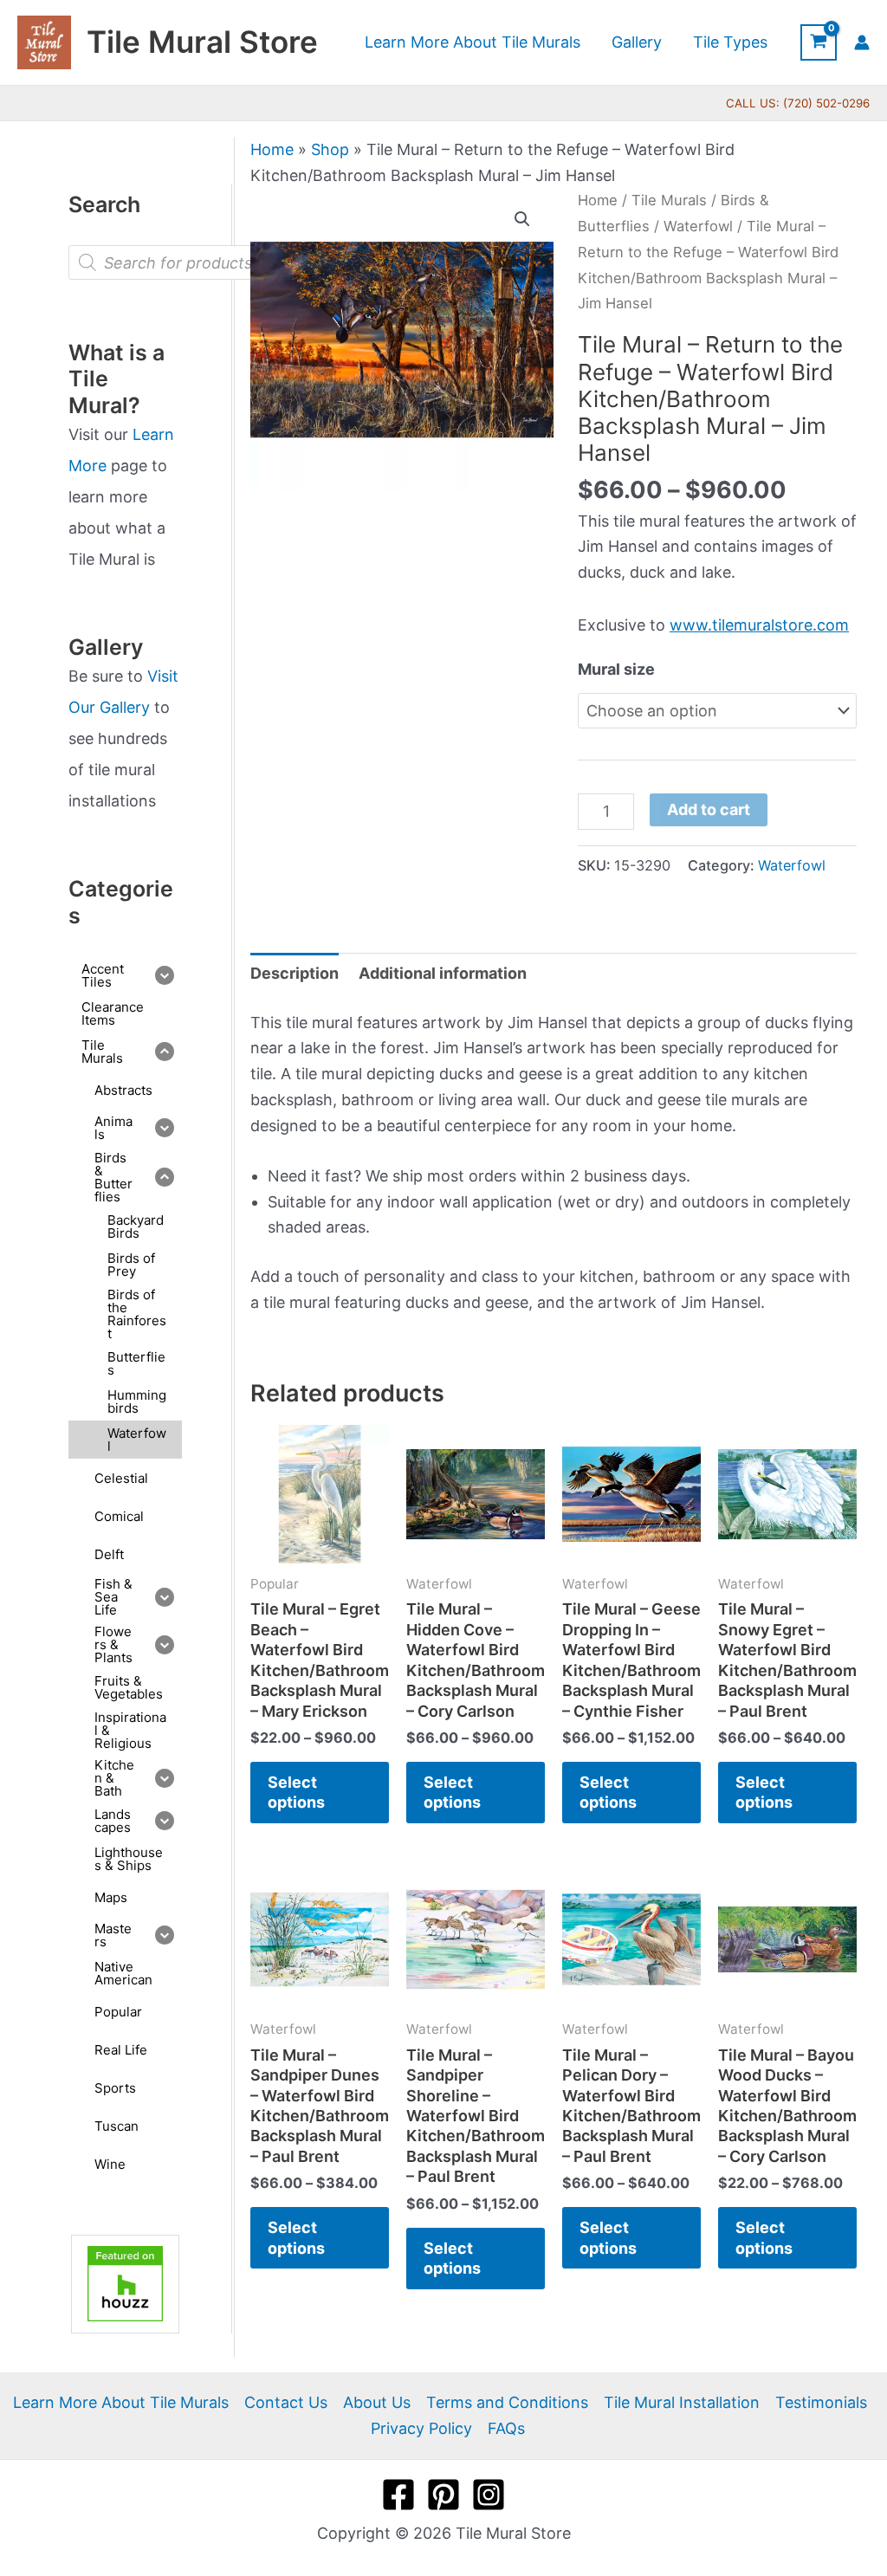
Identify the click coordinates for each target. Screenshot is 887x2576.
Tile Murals (669, 200)
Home (272, 149)
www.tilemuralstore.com (759, 625)
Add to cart (709, 809)
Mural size (616, 669)
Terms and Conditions (507, 2402)
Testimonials (821, 2402)
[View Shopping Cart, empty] (819, 42)
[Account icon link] (862, 42)
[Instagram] (489, 2495)
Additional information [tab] (443, 973)
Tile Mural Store (202, 42)
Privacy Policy (421, 2428)
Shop (330, 149)
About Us (377, 2402)
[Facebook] (398, 2495)
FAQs (506, 2428)
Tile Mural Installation (682, 2402)
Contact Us (286, 2402)
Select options (296, 1792)
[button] (522, 219)
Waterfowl (698, 226)
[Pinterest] (443, 2495)
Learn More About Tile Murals (121, 2402)
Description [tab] (295, 973)
